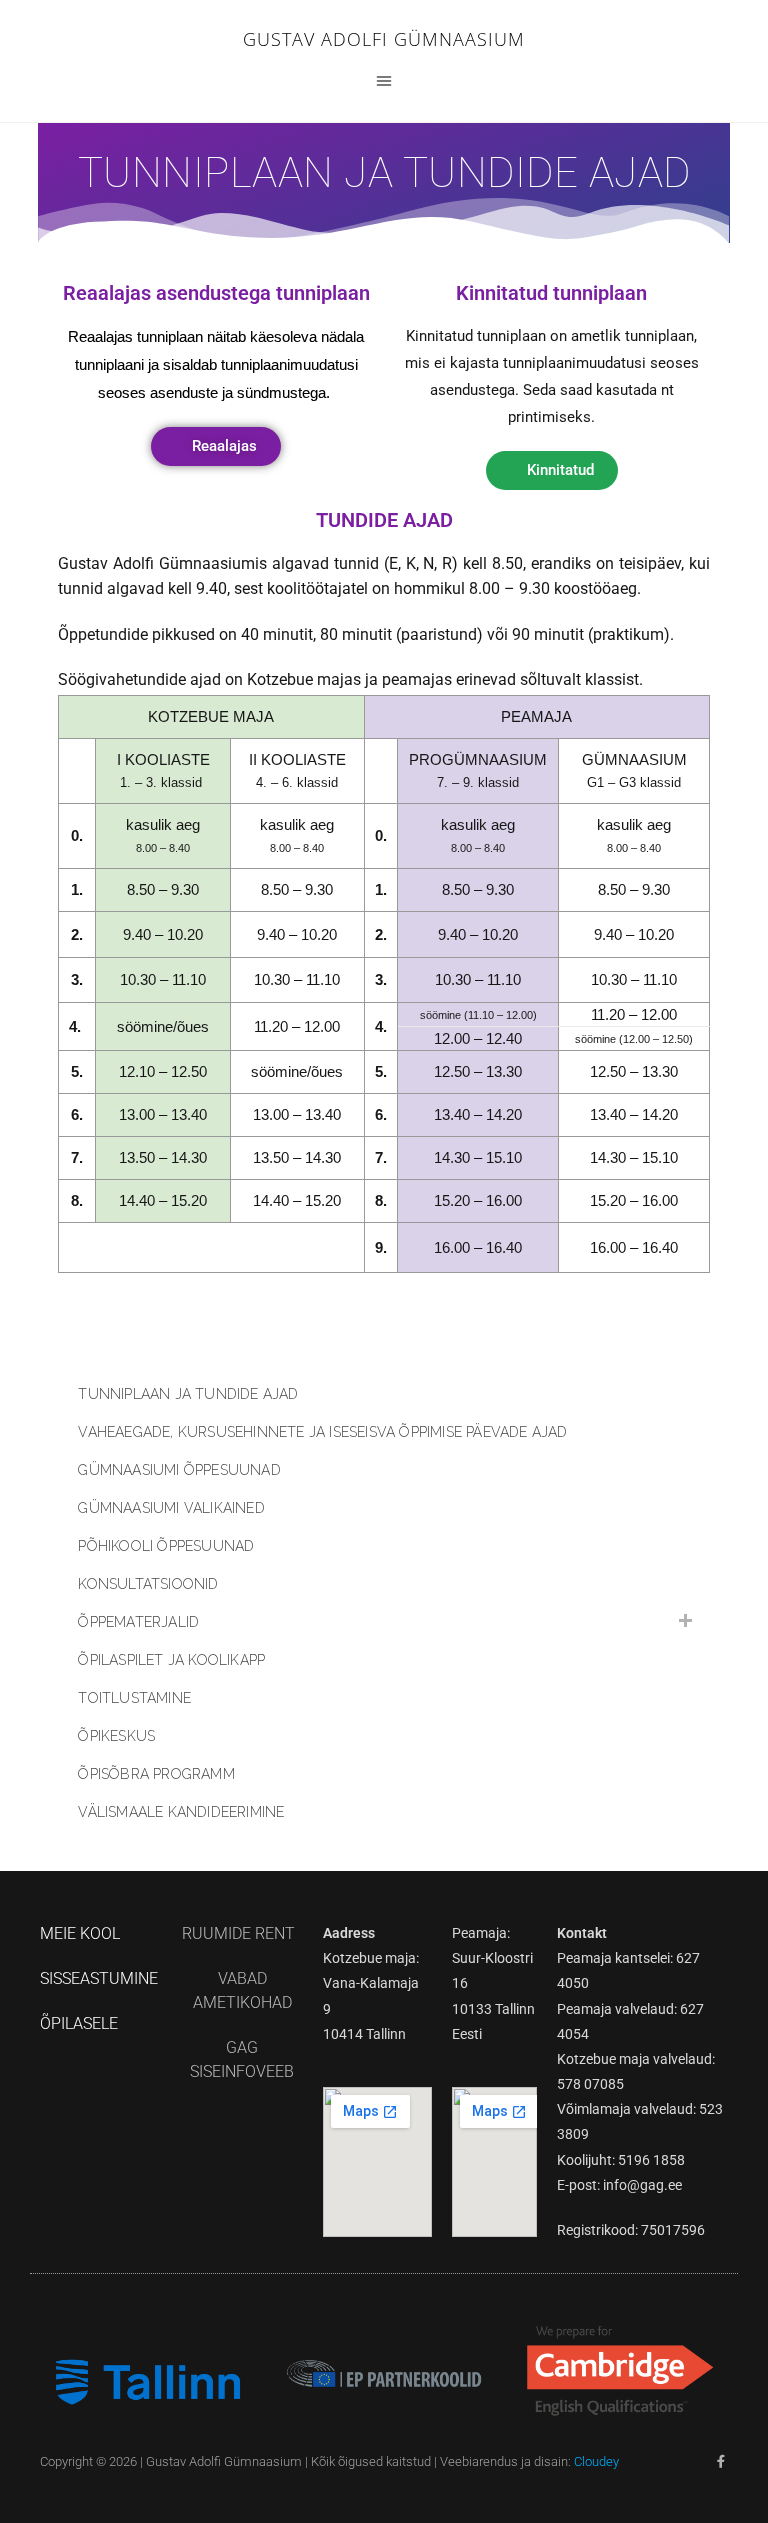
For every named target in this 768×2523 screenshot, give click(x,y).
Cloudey (596, 2461)
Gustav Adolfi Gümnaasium (384, 39)
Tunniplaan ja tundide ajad (188, 1394)
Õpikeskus (116, 1736)
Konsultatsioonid (148, 1584)
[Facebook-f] (721, 2461)
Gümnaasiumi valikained (171, 1508)
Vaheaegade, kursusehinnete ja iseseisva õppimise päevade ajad (322, 1432)
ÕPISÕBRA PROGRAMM (156, 1774)
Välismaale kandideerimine (181, 1812)
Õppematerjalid (138, 1622)
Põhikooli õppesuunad (166, 1546)
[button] (384, 80)
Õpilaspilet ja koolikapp (171, 1660)
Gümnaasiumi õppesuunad (179, 1470)
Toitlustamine (134, 1698)
